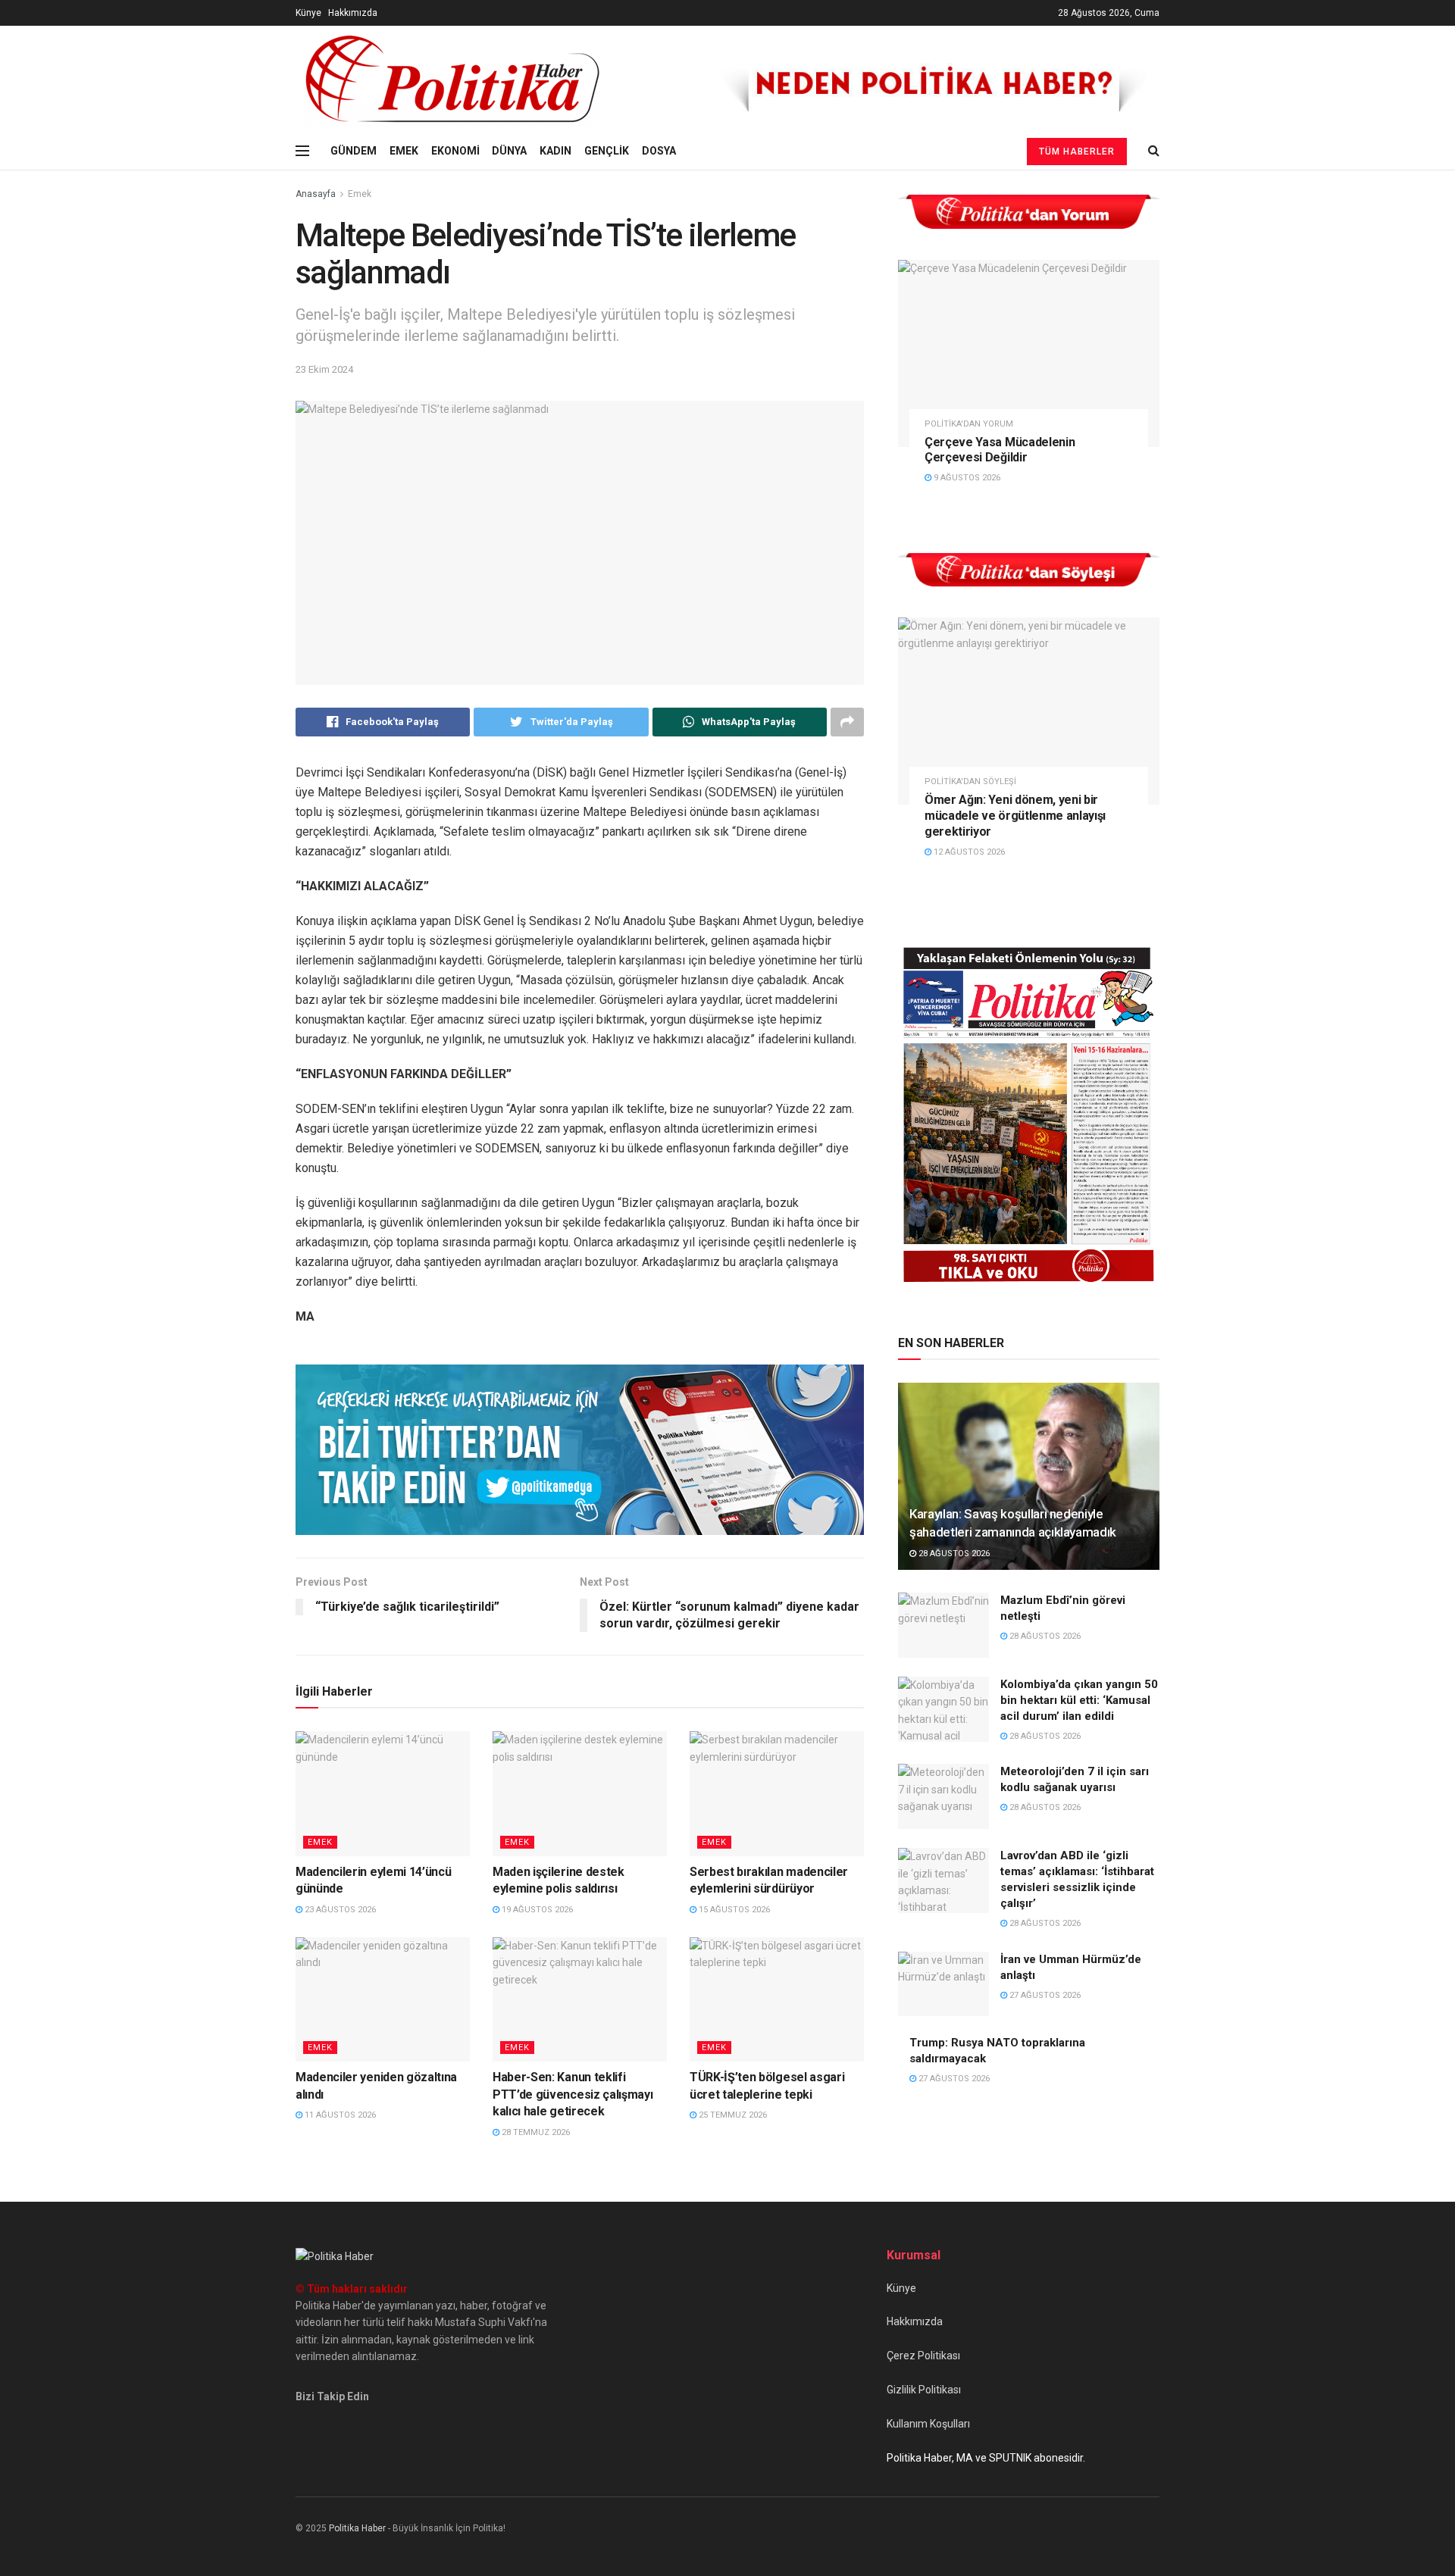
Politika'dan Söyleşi (970, 782)
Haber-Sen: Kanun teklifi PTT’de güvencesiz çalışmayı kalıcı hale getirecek (573, 2094)
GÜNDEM (354, 151)
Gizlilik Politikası (924, 2390)
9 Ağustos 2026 (966, 478)
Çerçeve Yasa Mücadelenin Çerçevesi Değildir (1000, 450)
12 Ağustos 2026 (968, 852)
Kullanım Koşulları (928, 2424)
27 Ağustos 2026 (1044, 1995)
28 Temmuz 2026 (535, 2132)
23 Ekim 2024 (324, 369)
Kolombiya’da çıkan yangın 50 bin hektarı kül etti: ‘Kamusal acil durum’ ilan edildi (1079, 1700)
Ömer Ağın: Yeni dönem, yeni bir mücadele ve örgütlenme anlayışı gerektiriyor (1015, 816)
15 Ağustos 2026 (733, 1910)
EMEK (404, 151)
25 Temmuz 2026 (732, 2115)
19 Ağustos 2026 (536, 1910)
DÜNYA (509, 151)
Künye (308, 13)
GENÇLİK (607, 151)
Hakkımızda (353, 13)
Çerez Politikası (923, 2356)
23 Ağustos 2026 (339, 1910)
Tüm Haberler (1077, 152)
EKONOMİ (455, 151)
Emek (360, 194)
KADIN (555, 151)
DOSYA (659, 151)
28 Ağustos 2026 (953, 1554)
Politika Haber (357, 2528)
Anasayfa (316, 194)
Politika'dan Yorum (969, 424)
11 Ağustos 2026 (339, 2115)
